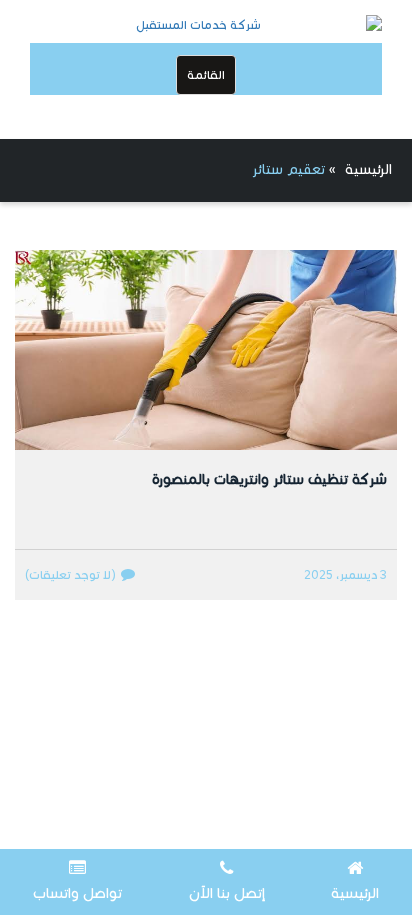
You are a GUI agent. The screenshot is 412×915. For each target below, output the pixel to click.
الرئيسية (368, 169)
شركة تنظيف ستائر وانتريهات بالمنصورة (269, 479)
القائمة (206, 74)
